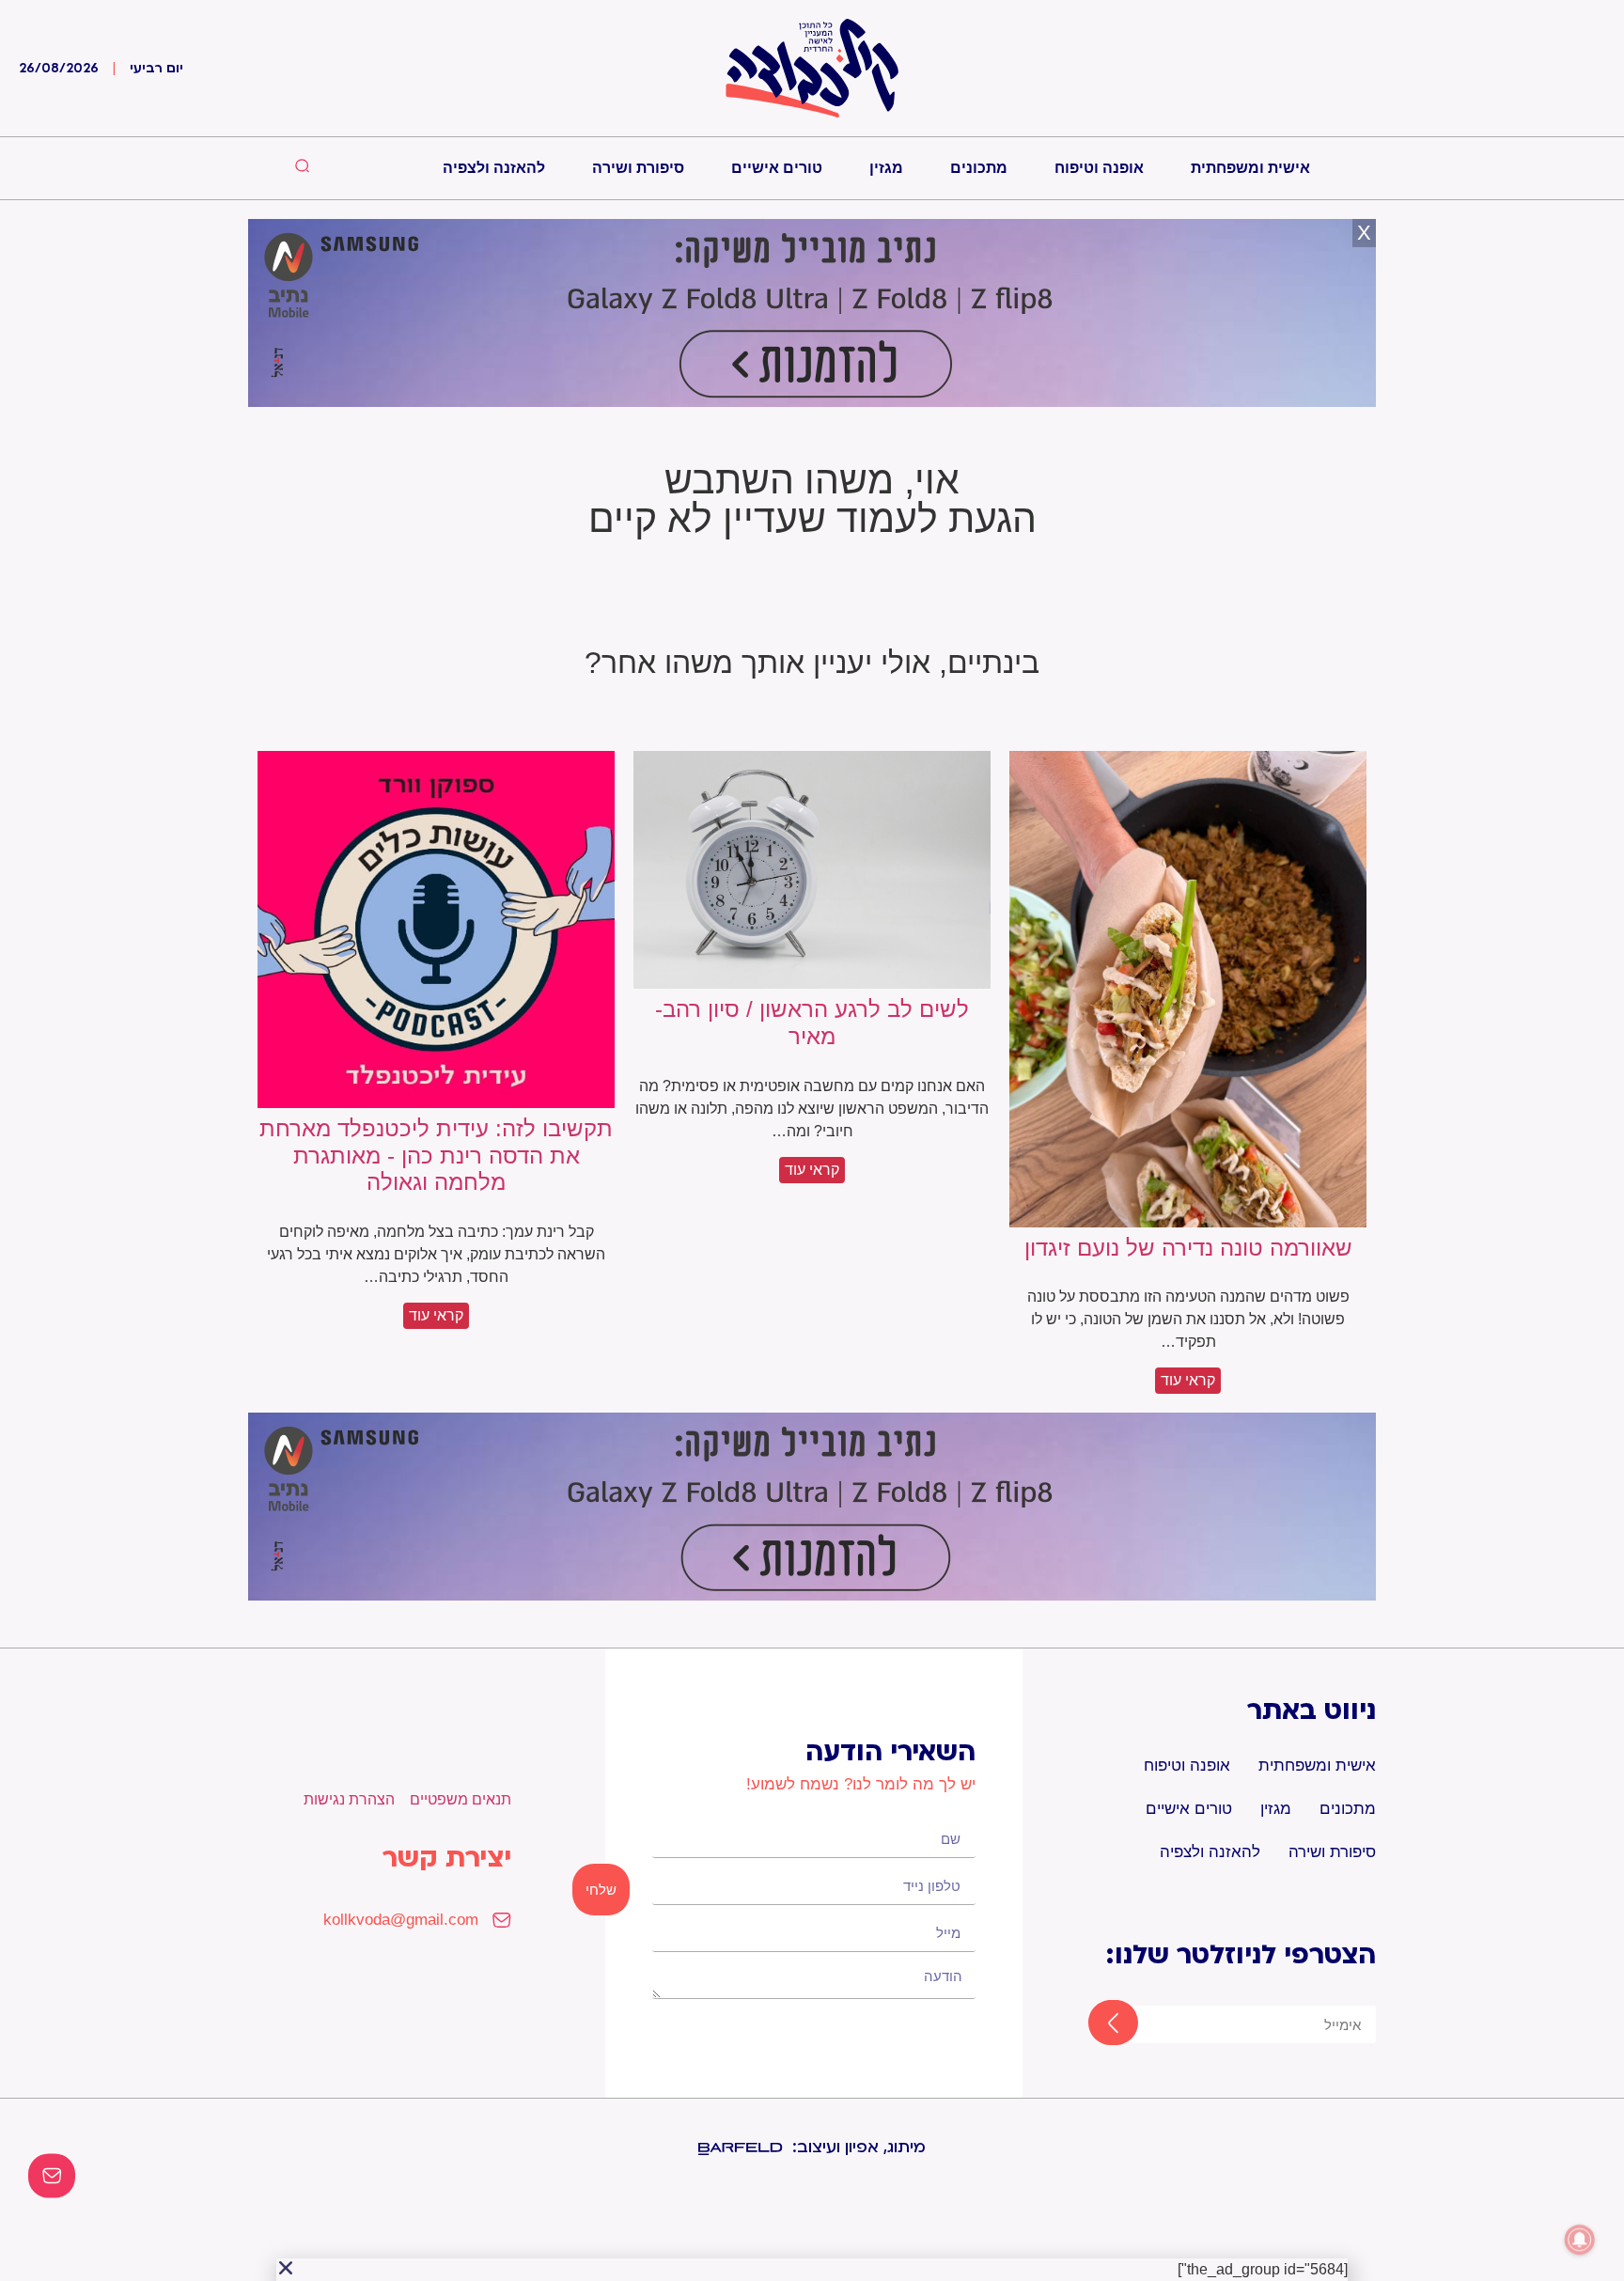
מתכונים (979, 168)
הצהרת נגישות (349, 1799)
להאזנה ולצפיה (494, 168)
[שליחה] (1096, 2024)
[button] (286, 2268)
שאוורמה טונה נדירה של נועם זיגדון (1188, 1248)
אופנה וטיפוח (1099, 168)
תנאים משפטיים (461, 1799)
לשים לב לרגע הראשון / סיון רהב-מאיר (812, 1023)
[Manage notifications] (1580, 2240)
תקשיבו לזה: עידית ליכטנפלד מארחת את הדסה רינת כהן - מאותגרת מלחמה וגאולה (436, 1156)
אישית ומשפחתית (1250, 168)
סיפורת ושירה (638, 168)
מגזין (886, 168)
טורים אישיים (777, 168)
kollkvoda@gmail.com (401, 1920)
